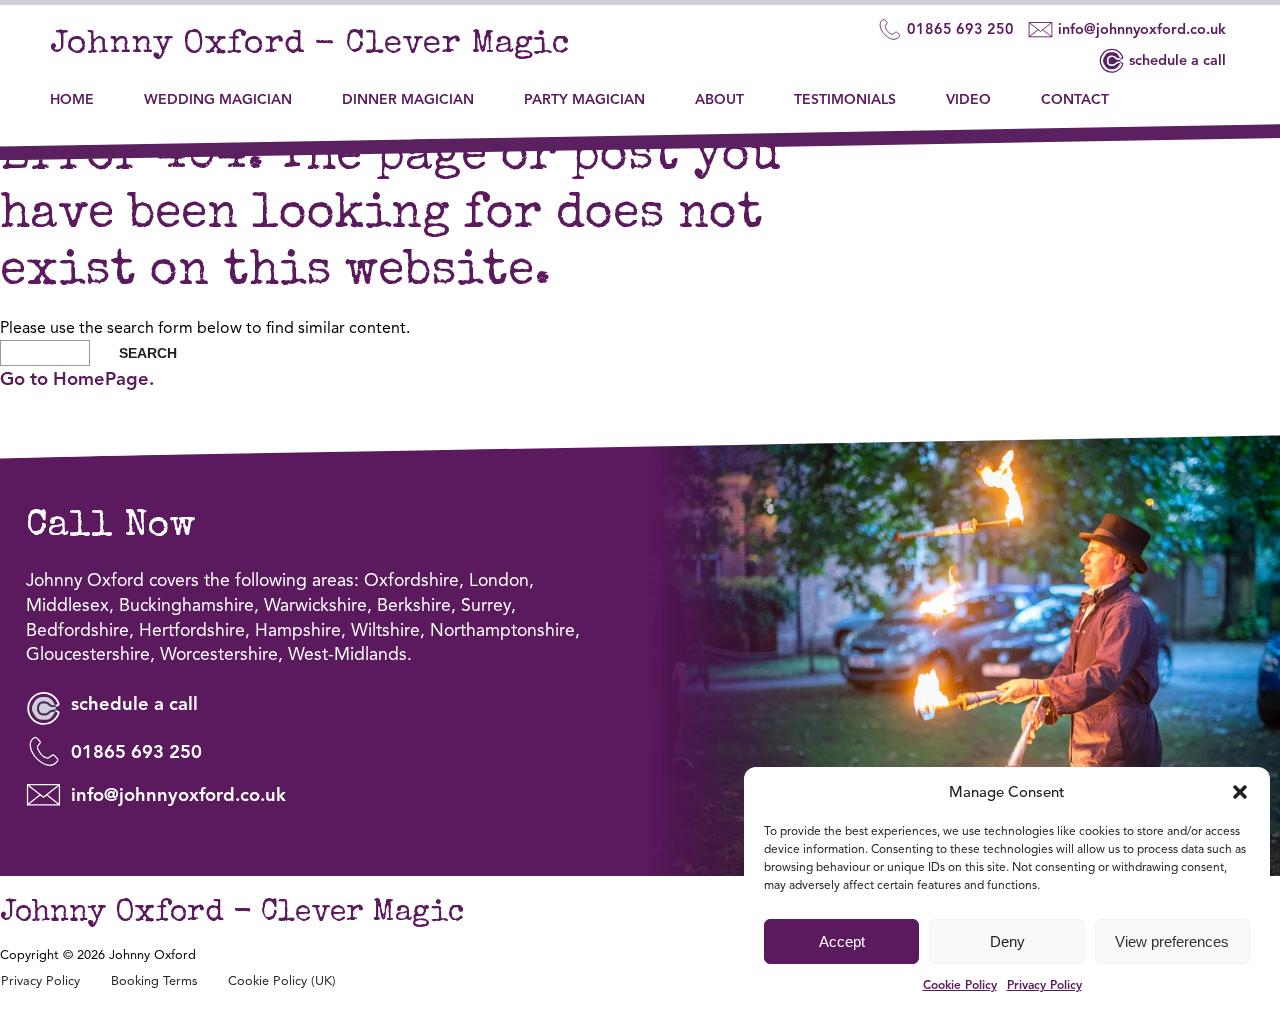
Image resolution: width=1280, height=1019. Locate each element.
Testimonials (845, 99)
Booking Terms (154, 981)
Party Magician (584, 99)
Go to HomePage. (77, 378)
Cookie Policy (960, 984)
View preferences (1172, 941)
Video (968, 99)
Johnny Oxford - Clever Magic (309, 45)
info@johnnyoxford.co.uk (1142, 29)
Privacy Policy (1044, 984)
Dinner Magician (408, 99)
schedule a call (1177, 60)
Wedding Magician (218, 99)
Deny (1007, 941)
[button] (1240, 792)
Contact (1075, 99)
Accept (842, 941)
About (719, 99)
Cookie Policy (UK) (282, 981)
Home (72, 99)
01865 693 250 (960, 29)
